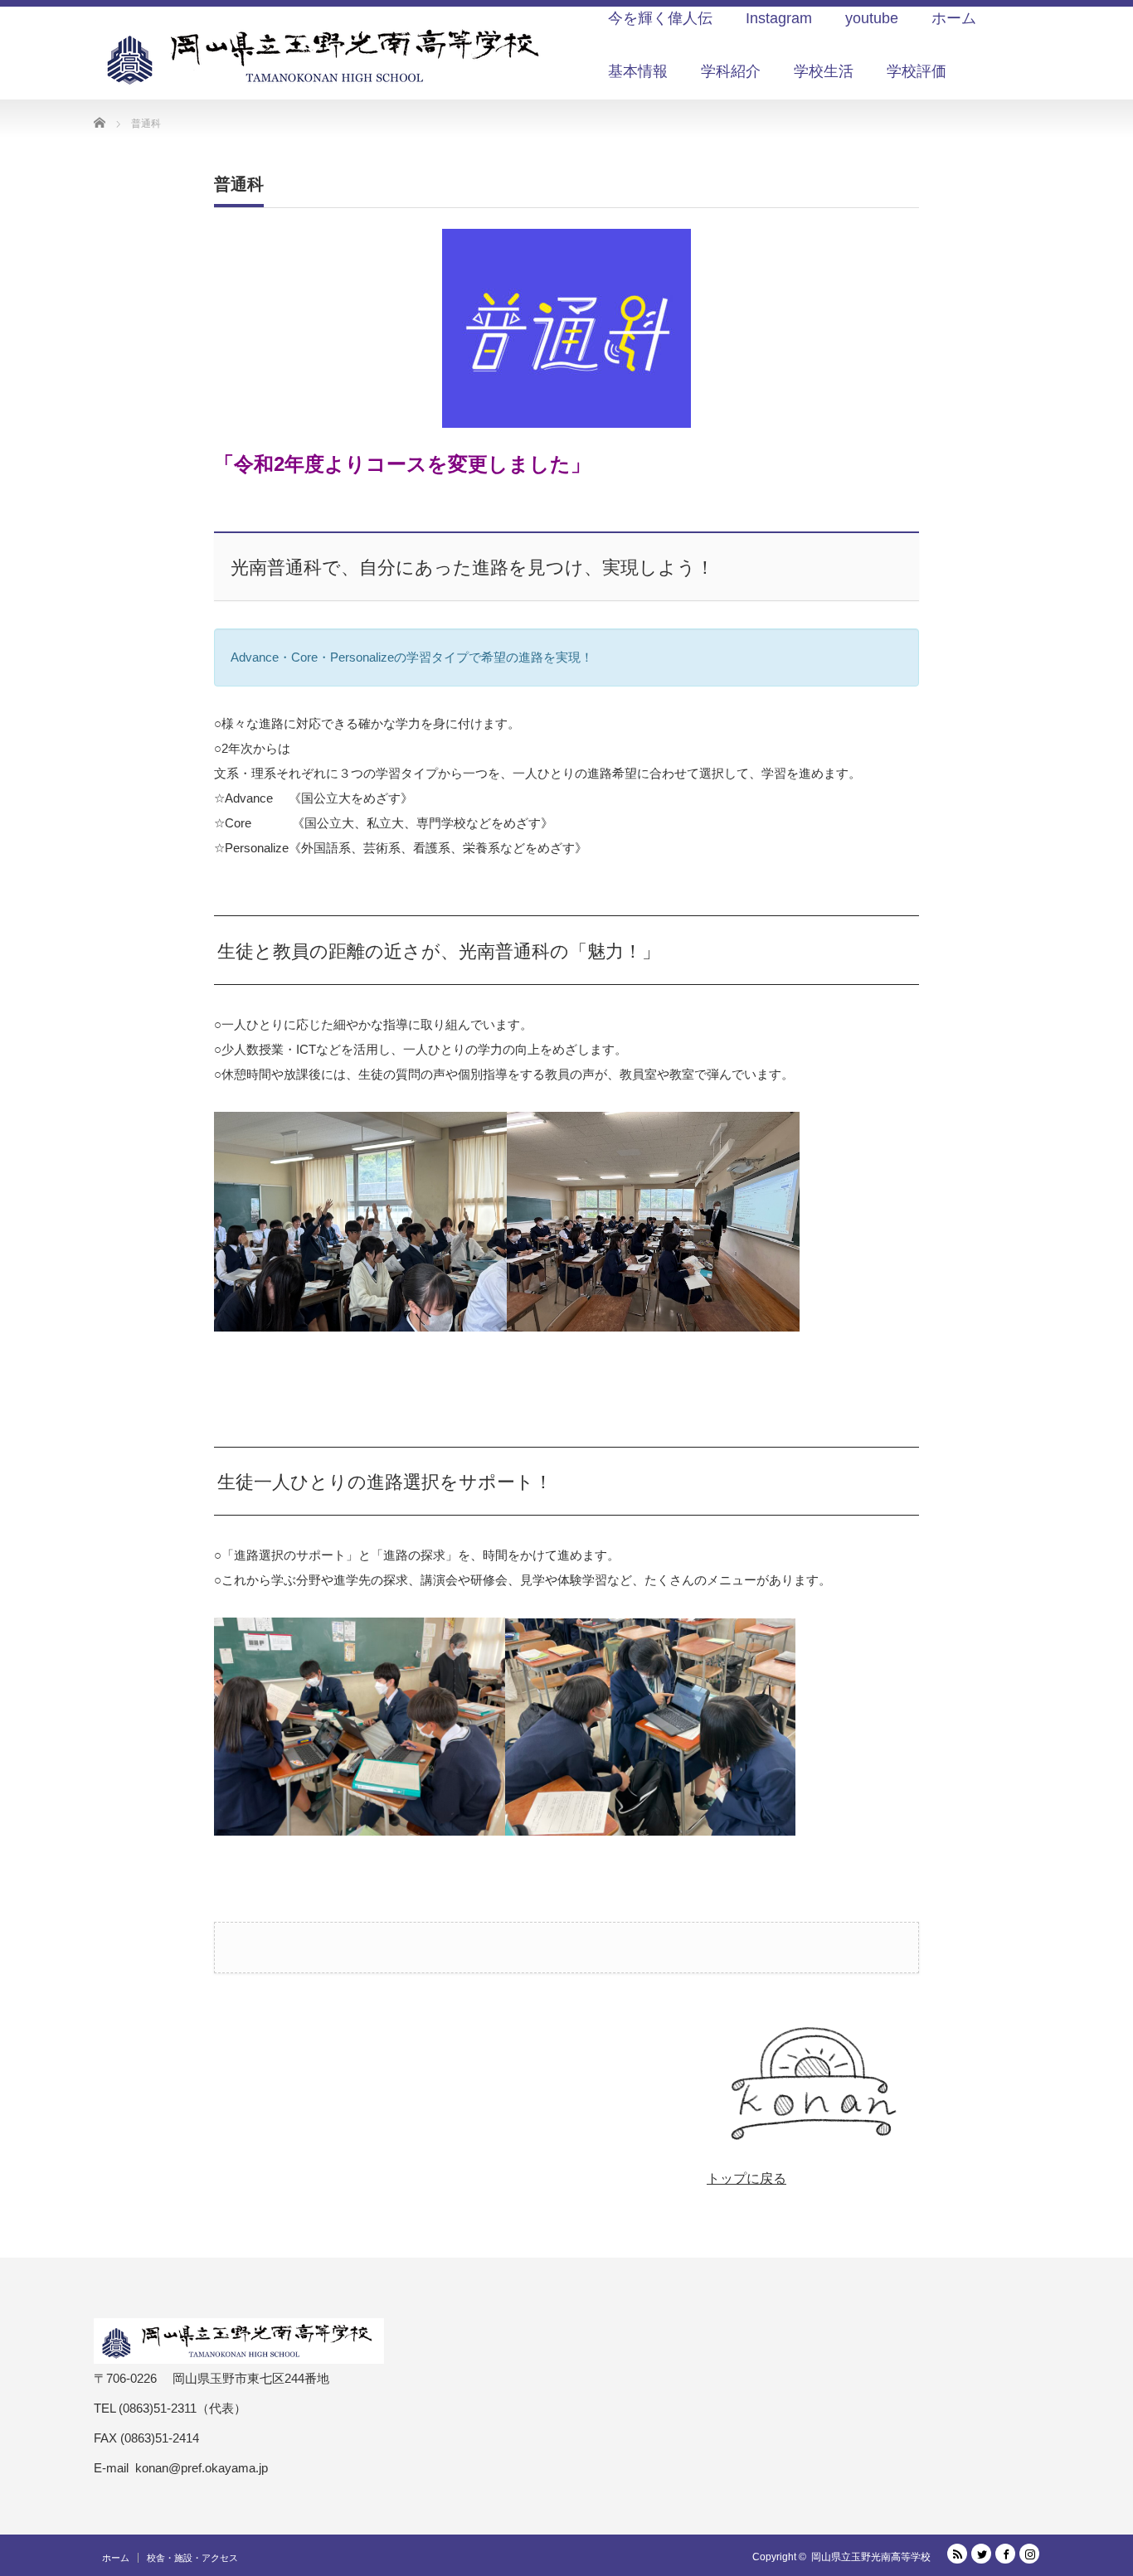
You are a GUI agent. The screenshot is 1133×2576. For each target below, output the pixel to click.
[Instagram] (1029, 2554)
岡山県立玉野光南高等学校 (871, 2557)
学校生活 (824, 71)
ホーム (116, 2558)
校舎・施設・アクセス (192, 2558)
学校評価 (917, 71)
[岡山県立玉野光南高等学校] (326, 56)
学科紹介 (731, 71)
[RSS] (957, 2554)
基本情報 (638, 71)
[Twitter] (981, 2554)
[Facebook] (1005, 2554)
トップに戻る (746, 2178)
